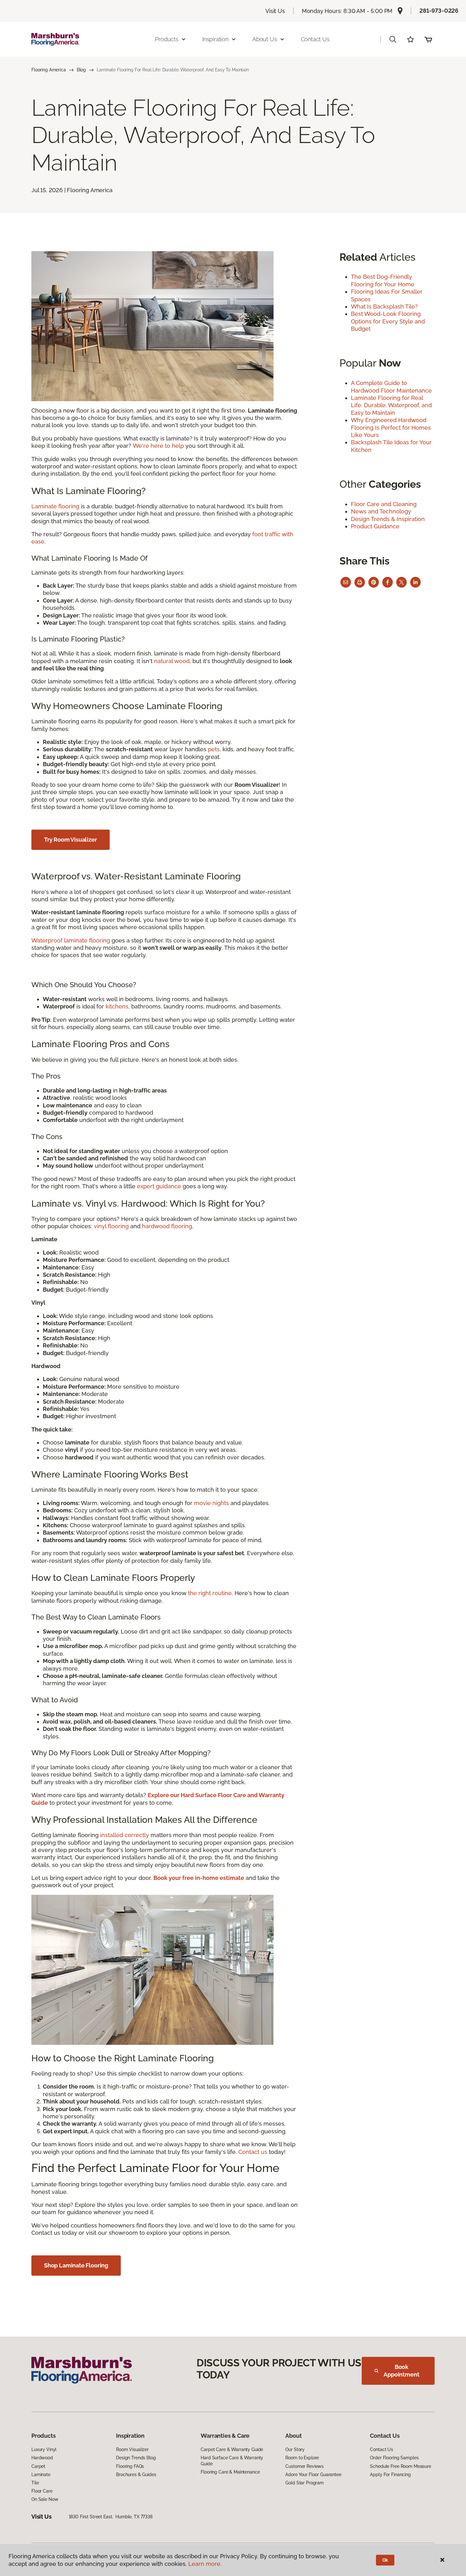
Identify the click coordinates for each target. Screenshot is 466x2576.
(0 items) (428, 39)
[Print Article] (360, 582)
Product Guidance (375, 526)
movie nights (211, 1503)
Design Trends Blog (136, 2458)
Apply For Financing (390, 2475)
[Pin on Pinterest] (374, 582)
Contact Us (315, 39)
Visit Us (275, 11)
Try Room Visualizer (71, 840)
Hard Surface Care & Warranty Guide (232, 2461)
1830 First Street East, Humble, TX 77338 (111, 2517)
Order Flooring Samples (394, 2458)
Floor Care (42, 2491)
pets (214, 749)
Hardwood (42, 2458)
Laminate (41, 2475)
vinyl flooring (111, 1226)
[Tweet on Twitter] (401, 582)
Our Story (295, 2449)
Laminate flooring (55, 506)
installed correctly (125, 1835)
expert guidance (159, 1186)
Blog (81, 70)
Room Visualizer (132, 2449)
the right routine (210, 1593)
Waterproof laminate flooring (71, 940)
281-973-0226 (439, 11)
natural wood (172, 661)
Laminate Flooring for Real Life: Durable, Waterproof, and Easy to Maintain (391, 405)
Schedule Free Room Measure (400, 2466)
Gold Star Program (304, 2483)
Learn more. (205, 2564)
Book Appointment (401, 2371)
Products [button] (167, 39)
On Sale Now (45, 2499)
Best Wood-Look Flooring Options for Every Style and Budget (388, 321)
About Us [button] (265, 39)
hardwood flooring (167, 1226)
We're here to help (158, 446)
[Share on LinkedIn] (415, 582)
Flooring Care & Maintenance (230, 2472)
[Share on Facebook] (388, 582)
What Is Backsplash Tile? (384, 307)
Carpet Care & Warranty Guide (232, 2449)
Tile (35, 2483)
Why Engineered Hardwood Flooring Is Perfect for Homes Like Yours (391, 427)
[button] (393, 39)
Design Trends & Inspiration (388, 519)
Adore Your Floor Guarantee (313, 2475)
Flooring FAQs (130, 2466)
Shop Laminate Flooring (76, 2265)
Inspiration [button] (215, 39)
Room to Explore (302, 2458)
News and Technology (381, 511)
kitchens (117, 1006)
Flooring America (49, 70)
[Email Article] (346, 582)
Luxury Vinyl (44, 2449)
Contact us (253, 2152)
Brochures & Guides (136, 2475)
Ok (385, 2560)
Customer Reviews (304, 2466)
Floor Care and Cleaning (384, 504)
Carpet (38, 2466)
